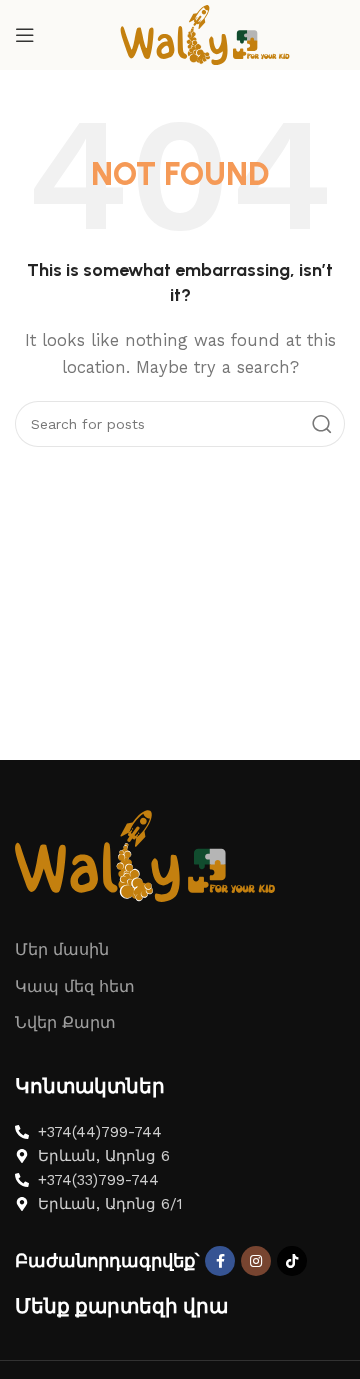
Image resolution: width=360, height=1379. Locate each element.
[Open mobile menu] (25, 35)
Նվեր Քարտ (65, 1022)
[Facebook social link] (220, 1261)
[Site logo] (205, 34)
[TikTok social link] (292, 1261)
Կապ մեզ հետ (75, 986)
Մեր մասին (62, 949)
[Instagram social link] (256, 1261)
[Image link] (145, 854)
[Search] (322, 424)
